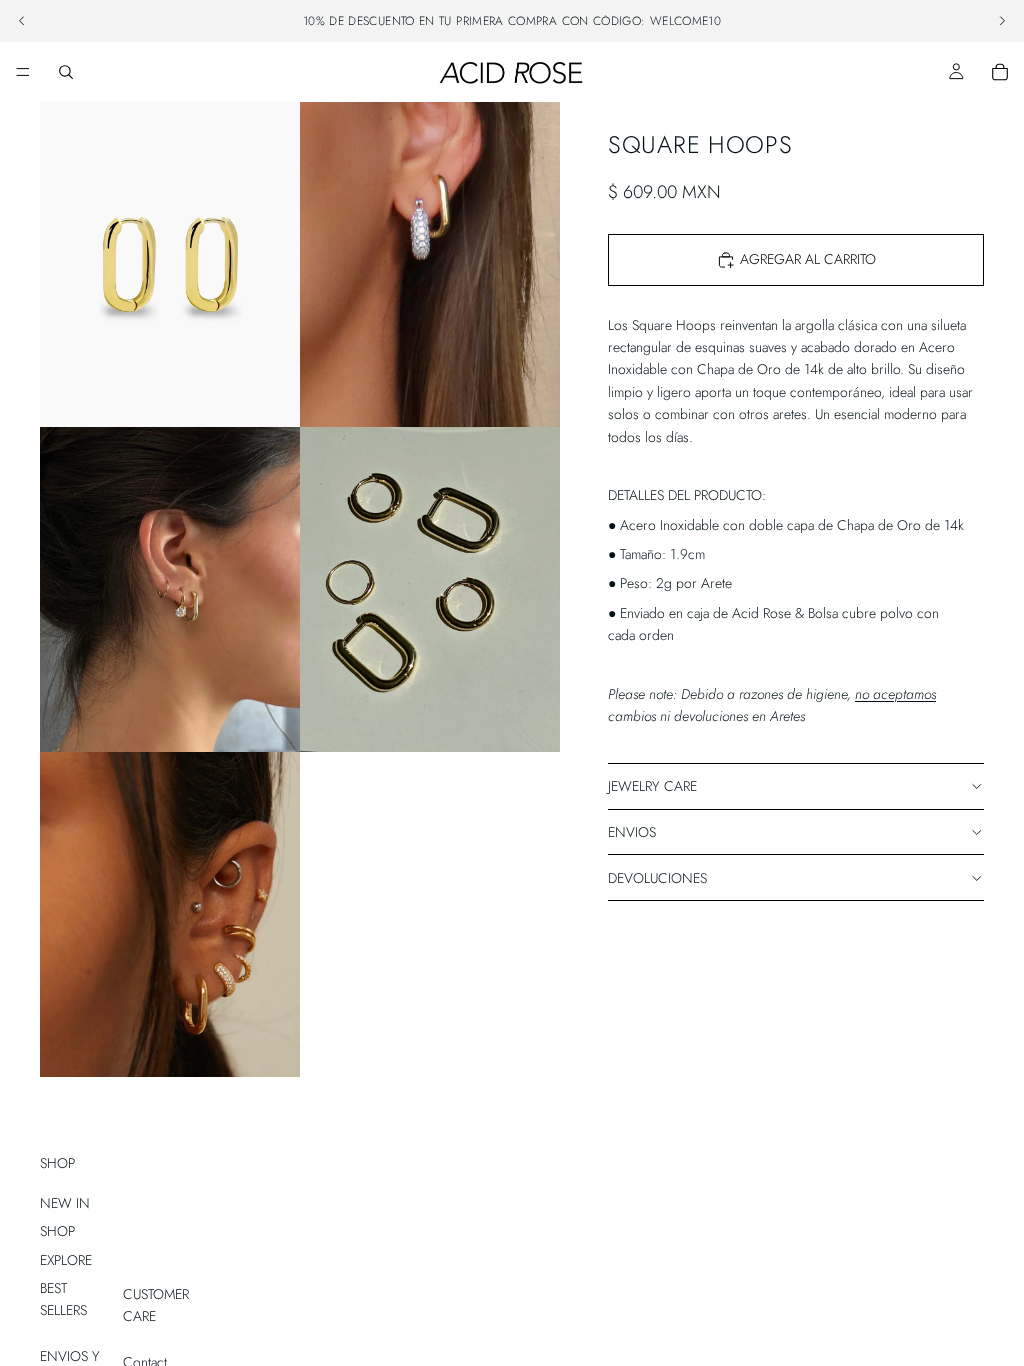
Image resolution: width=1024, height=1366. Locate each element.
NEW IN (65, 1203)
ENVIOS (632, 832)
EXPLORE (66, 1260)
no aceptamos (895, 694)
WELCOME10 (685, 21)
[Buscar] (66, 72)
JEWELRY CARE (652, 786)
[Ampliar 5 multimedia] (170, 914)
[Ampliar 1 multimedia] (170, 264)
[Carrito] (1000, 72)
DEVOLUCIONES (657, 878)
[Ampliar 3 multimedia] (170, 589)
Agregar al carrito (808, 259)
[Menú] (23, 72)
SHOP (57, 1231)
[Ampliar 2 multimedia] (430, 264)
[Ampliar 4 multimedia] (430, 589)
